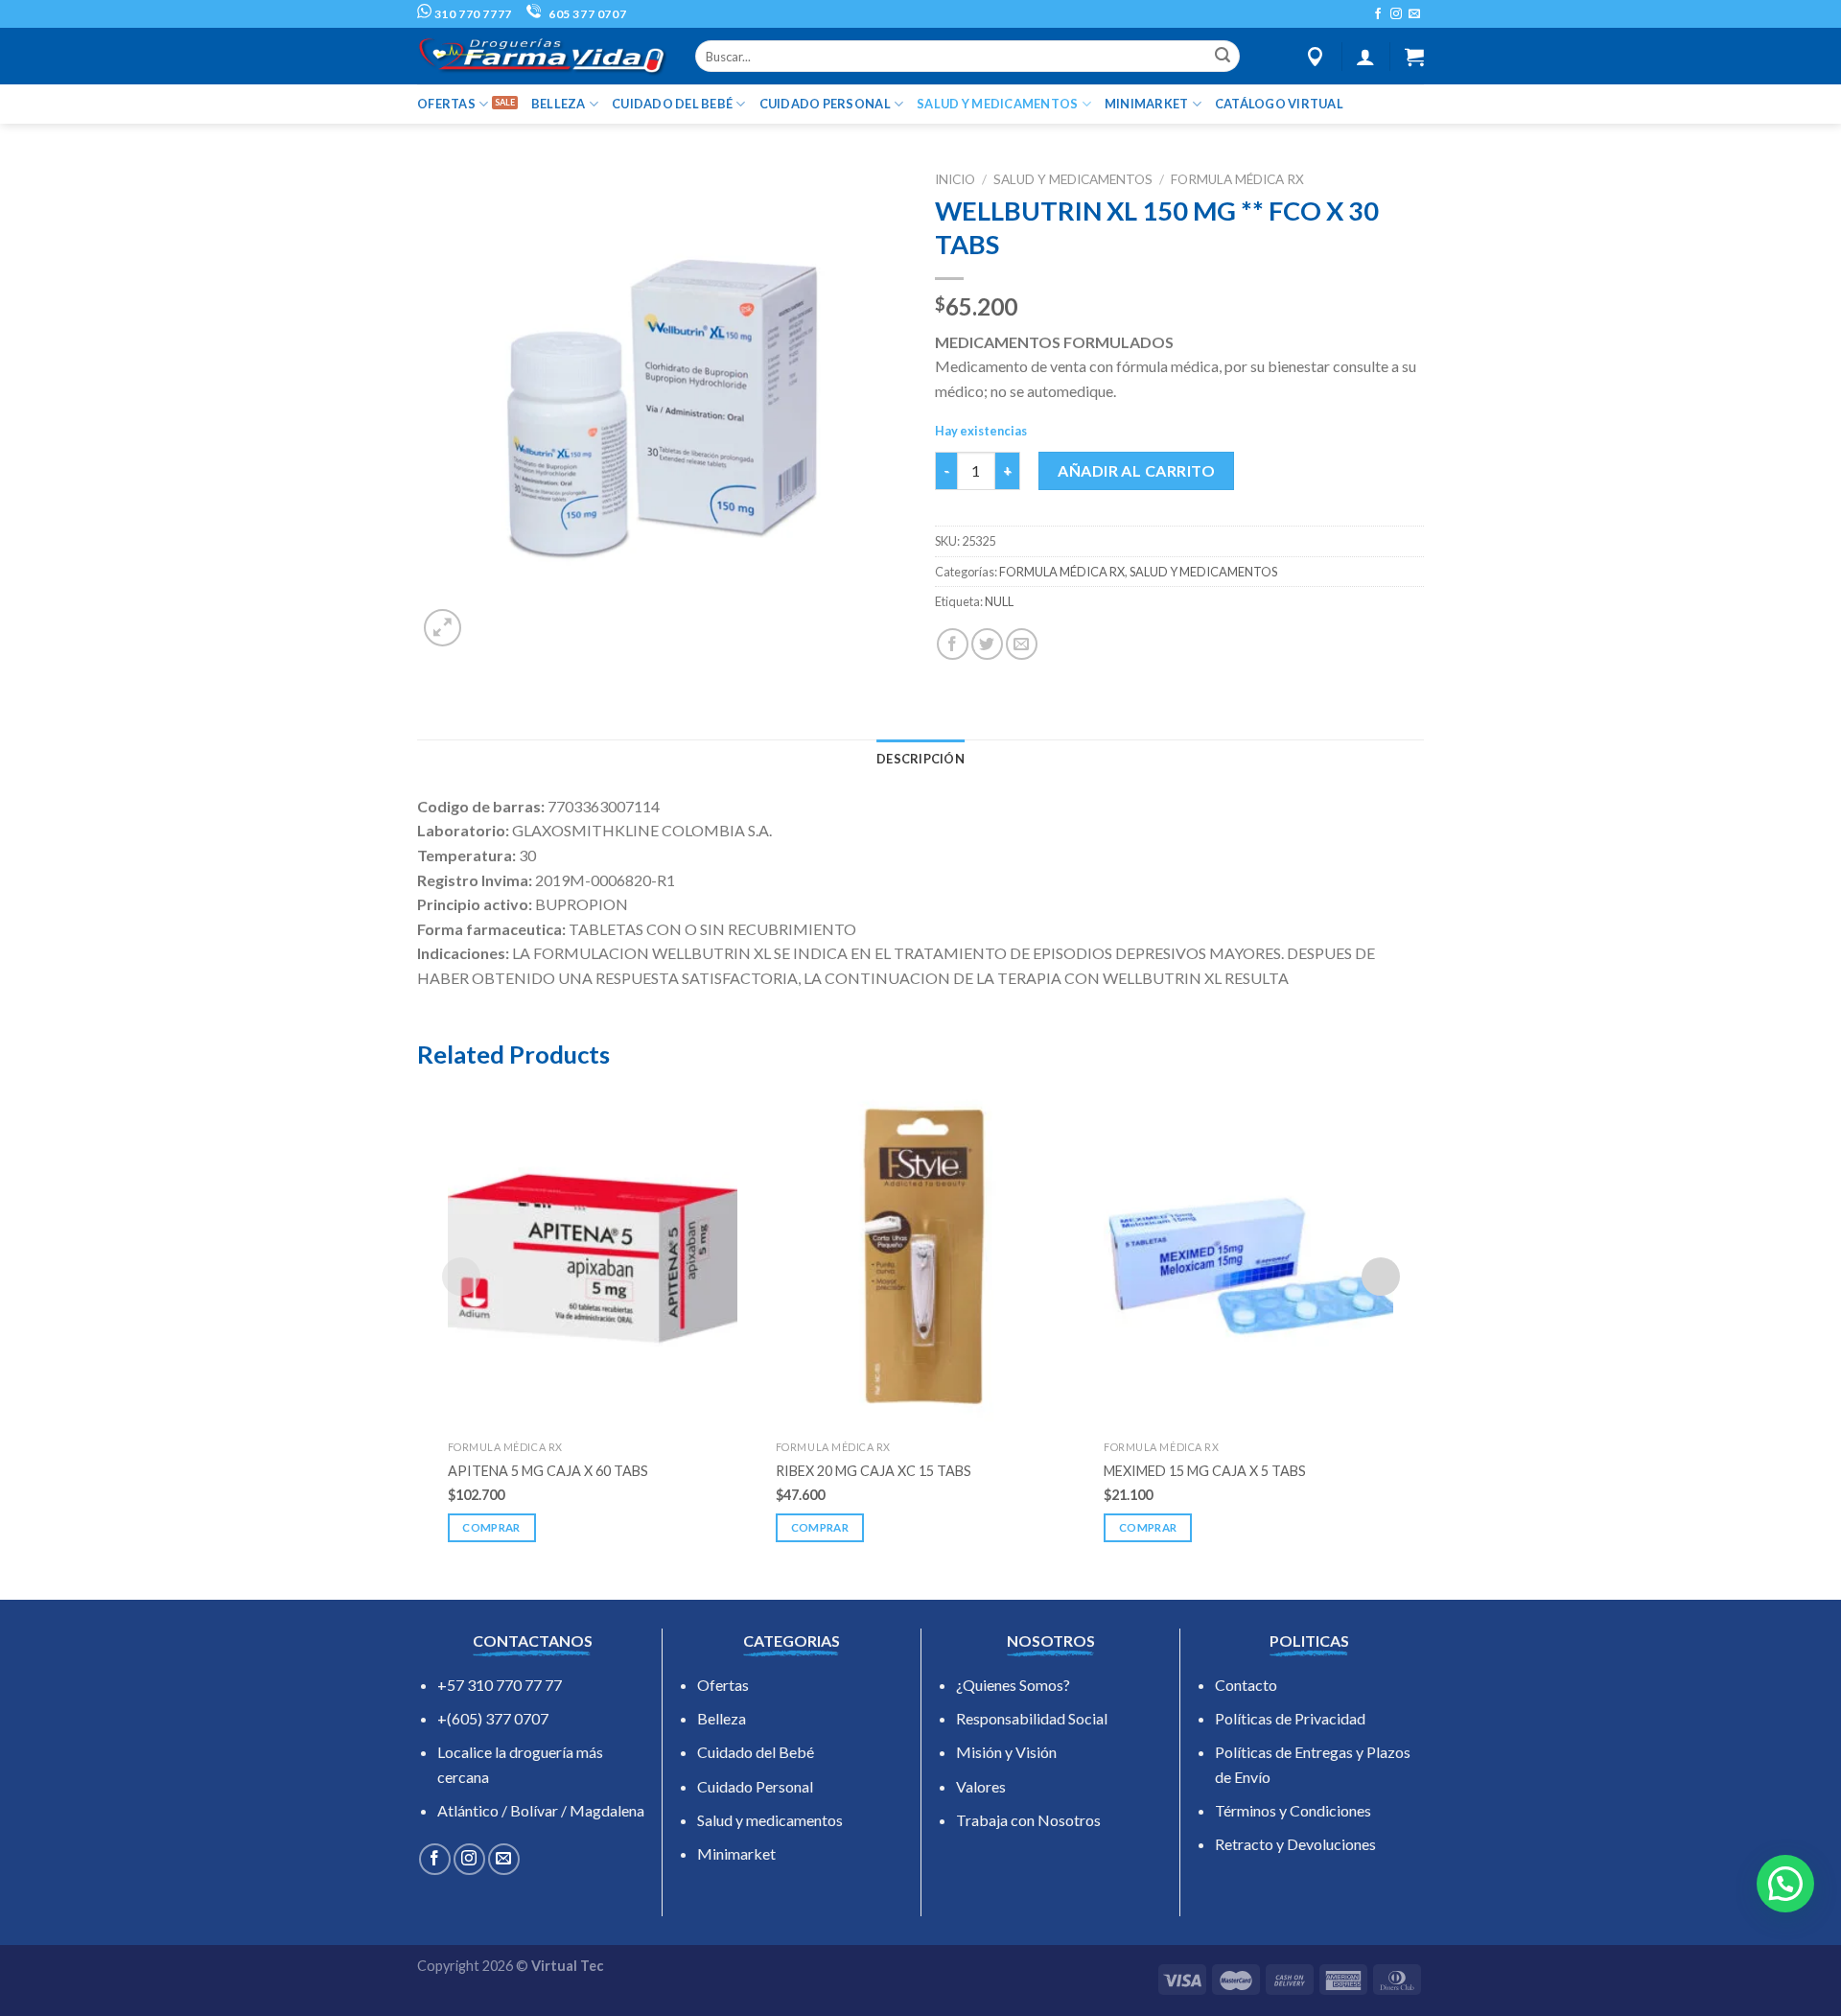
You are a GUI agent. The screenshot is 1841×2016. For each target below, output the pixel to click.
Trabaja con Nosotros (1028, 1820)
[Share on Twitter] (987, 644)
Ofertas (723, 1685)
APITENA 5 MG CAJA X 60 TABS (548, 1471)
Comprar (491, 1527)
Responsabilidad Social (1032, 1718)
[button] (1785, 1884)
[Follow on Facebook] (1378, 14)
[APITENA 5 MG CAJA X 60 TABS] (593, 1256)
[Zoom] (443, 628)
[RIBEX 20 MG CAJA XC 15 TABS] (920, 1256)
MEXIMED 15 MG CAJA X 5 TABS (1205, 1471)
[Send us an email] (1414, 14)
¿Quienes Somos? (1013, 1685)
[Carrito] (1414, 57)
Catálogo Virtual (1279, 104)
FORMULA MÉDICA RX (1237, 179)
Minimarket (736, 1853)
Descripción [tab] (920, 759)
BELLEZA (559, 104)
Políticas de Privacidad (1290, 1718)
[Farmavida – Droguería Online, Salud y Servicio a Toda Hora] (542, 56)
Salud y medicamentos (770, 1820)
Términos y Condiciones (1293, 1810)
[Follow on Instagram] (1396, 14)
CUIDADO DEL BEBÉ (672, 104)
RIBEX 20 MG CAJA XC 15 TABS (874, 1471)
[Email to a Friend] (1022, 644)
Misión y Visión (1006, 1752)
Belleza (722, 1718)
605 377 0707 (586, 14)
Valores (981, 1786)
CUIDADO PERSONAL (825, 104)
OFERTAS (446, 104)
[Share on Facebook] (953, 644)
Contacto (1246, 1685)
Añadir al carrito (1136, 470)
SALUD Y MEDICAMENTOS (997, 104)
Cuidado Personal (755, 1786)
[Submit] (1223, 57)
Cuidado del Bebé (756, 1752)
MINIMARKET (1147, 104)
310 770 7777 (472, 14)
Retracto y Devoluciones (1295, 1844)
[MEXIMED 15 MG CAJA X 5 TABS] (1248, 1256)
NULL (999, 601)
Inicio (955, 179)
